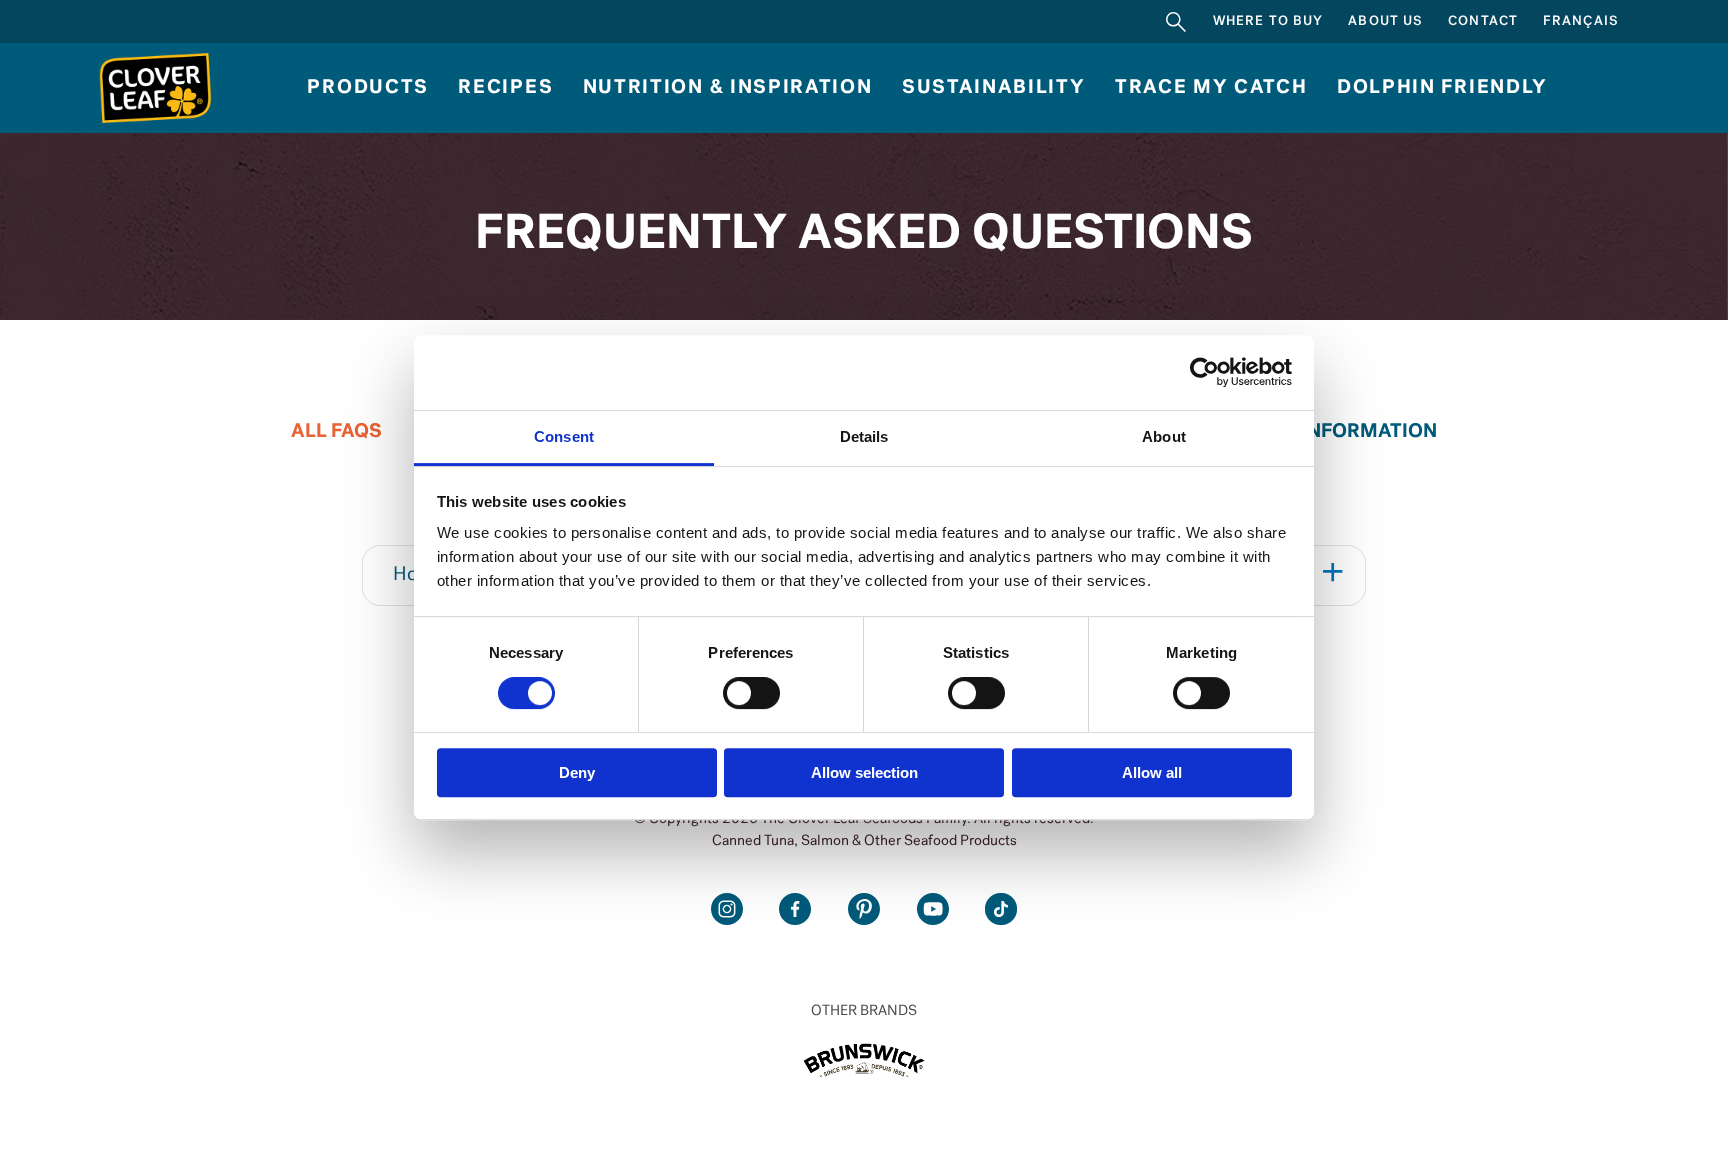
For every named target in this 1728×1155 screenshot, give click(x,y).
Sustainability (994, 88)
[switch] (751, 693)
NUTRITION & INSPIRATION (728, 88)
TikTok (1001, 909)
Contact (1483, 21)
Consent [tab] (564, 436)
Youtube (933, 909)
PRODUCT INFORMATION (1319, 432)
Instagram (727, 909)
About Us (1385, 21)
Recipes (505, 88)
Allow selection (864, 772)
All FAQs (336, 432)
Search (1176, 21)
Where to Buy (1268, 21)
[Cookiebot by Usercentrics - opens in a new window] (1204, 372)
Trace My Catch (1211, 88)
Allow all (1152, 772)
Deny (577, 772)
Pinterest (864, 909)
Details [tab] (864, 436)
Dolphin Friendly (1442, 88)
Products (367, 88)
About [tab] (1164, 436)
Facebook (795, 909)
